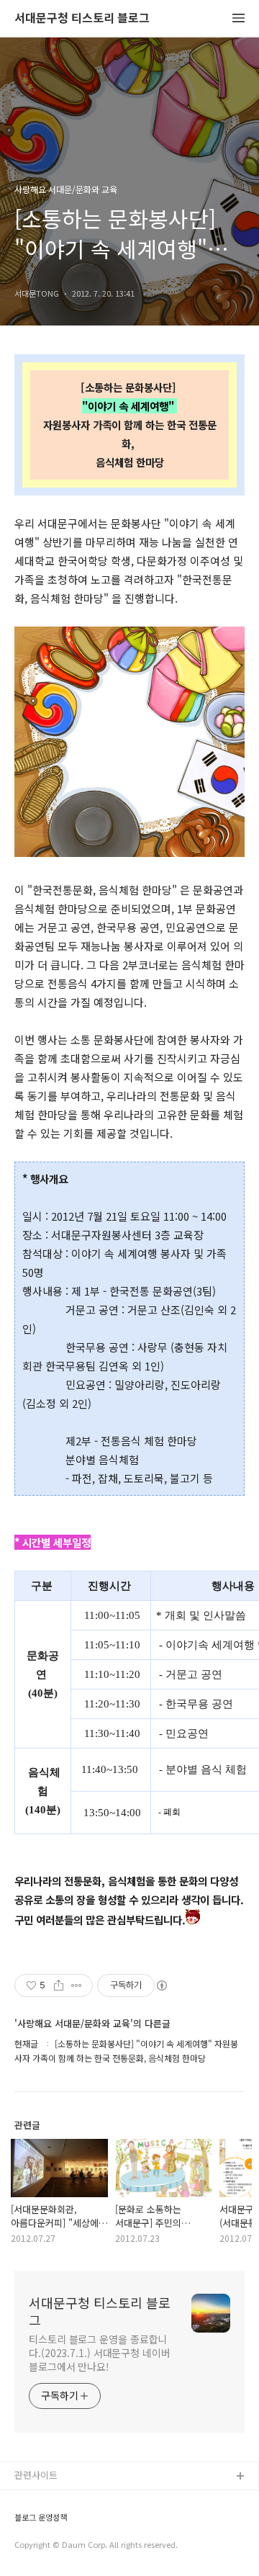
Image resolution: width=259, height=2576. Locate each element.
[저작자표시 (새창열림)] (161, 1985)
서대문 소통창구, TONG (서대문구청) (88, 2500)
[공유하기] (59, 1985)
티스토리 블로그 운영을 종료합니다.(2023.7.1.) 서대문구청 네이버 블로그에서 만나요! (100, 2353)
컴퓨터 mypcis (45, 2546)
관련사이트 (36, 2475)
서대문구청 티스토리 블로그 (82, 18)
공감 (24, 2523)
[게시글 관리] (77, 1985)
